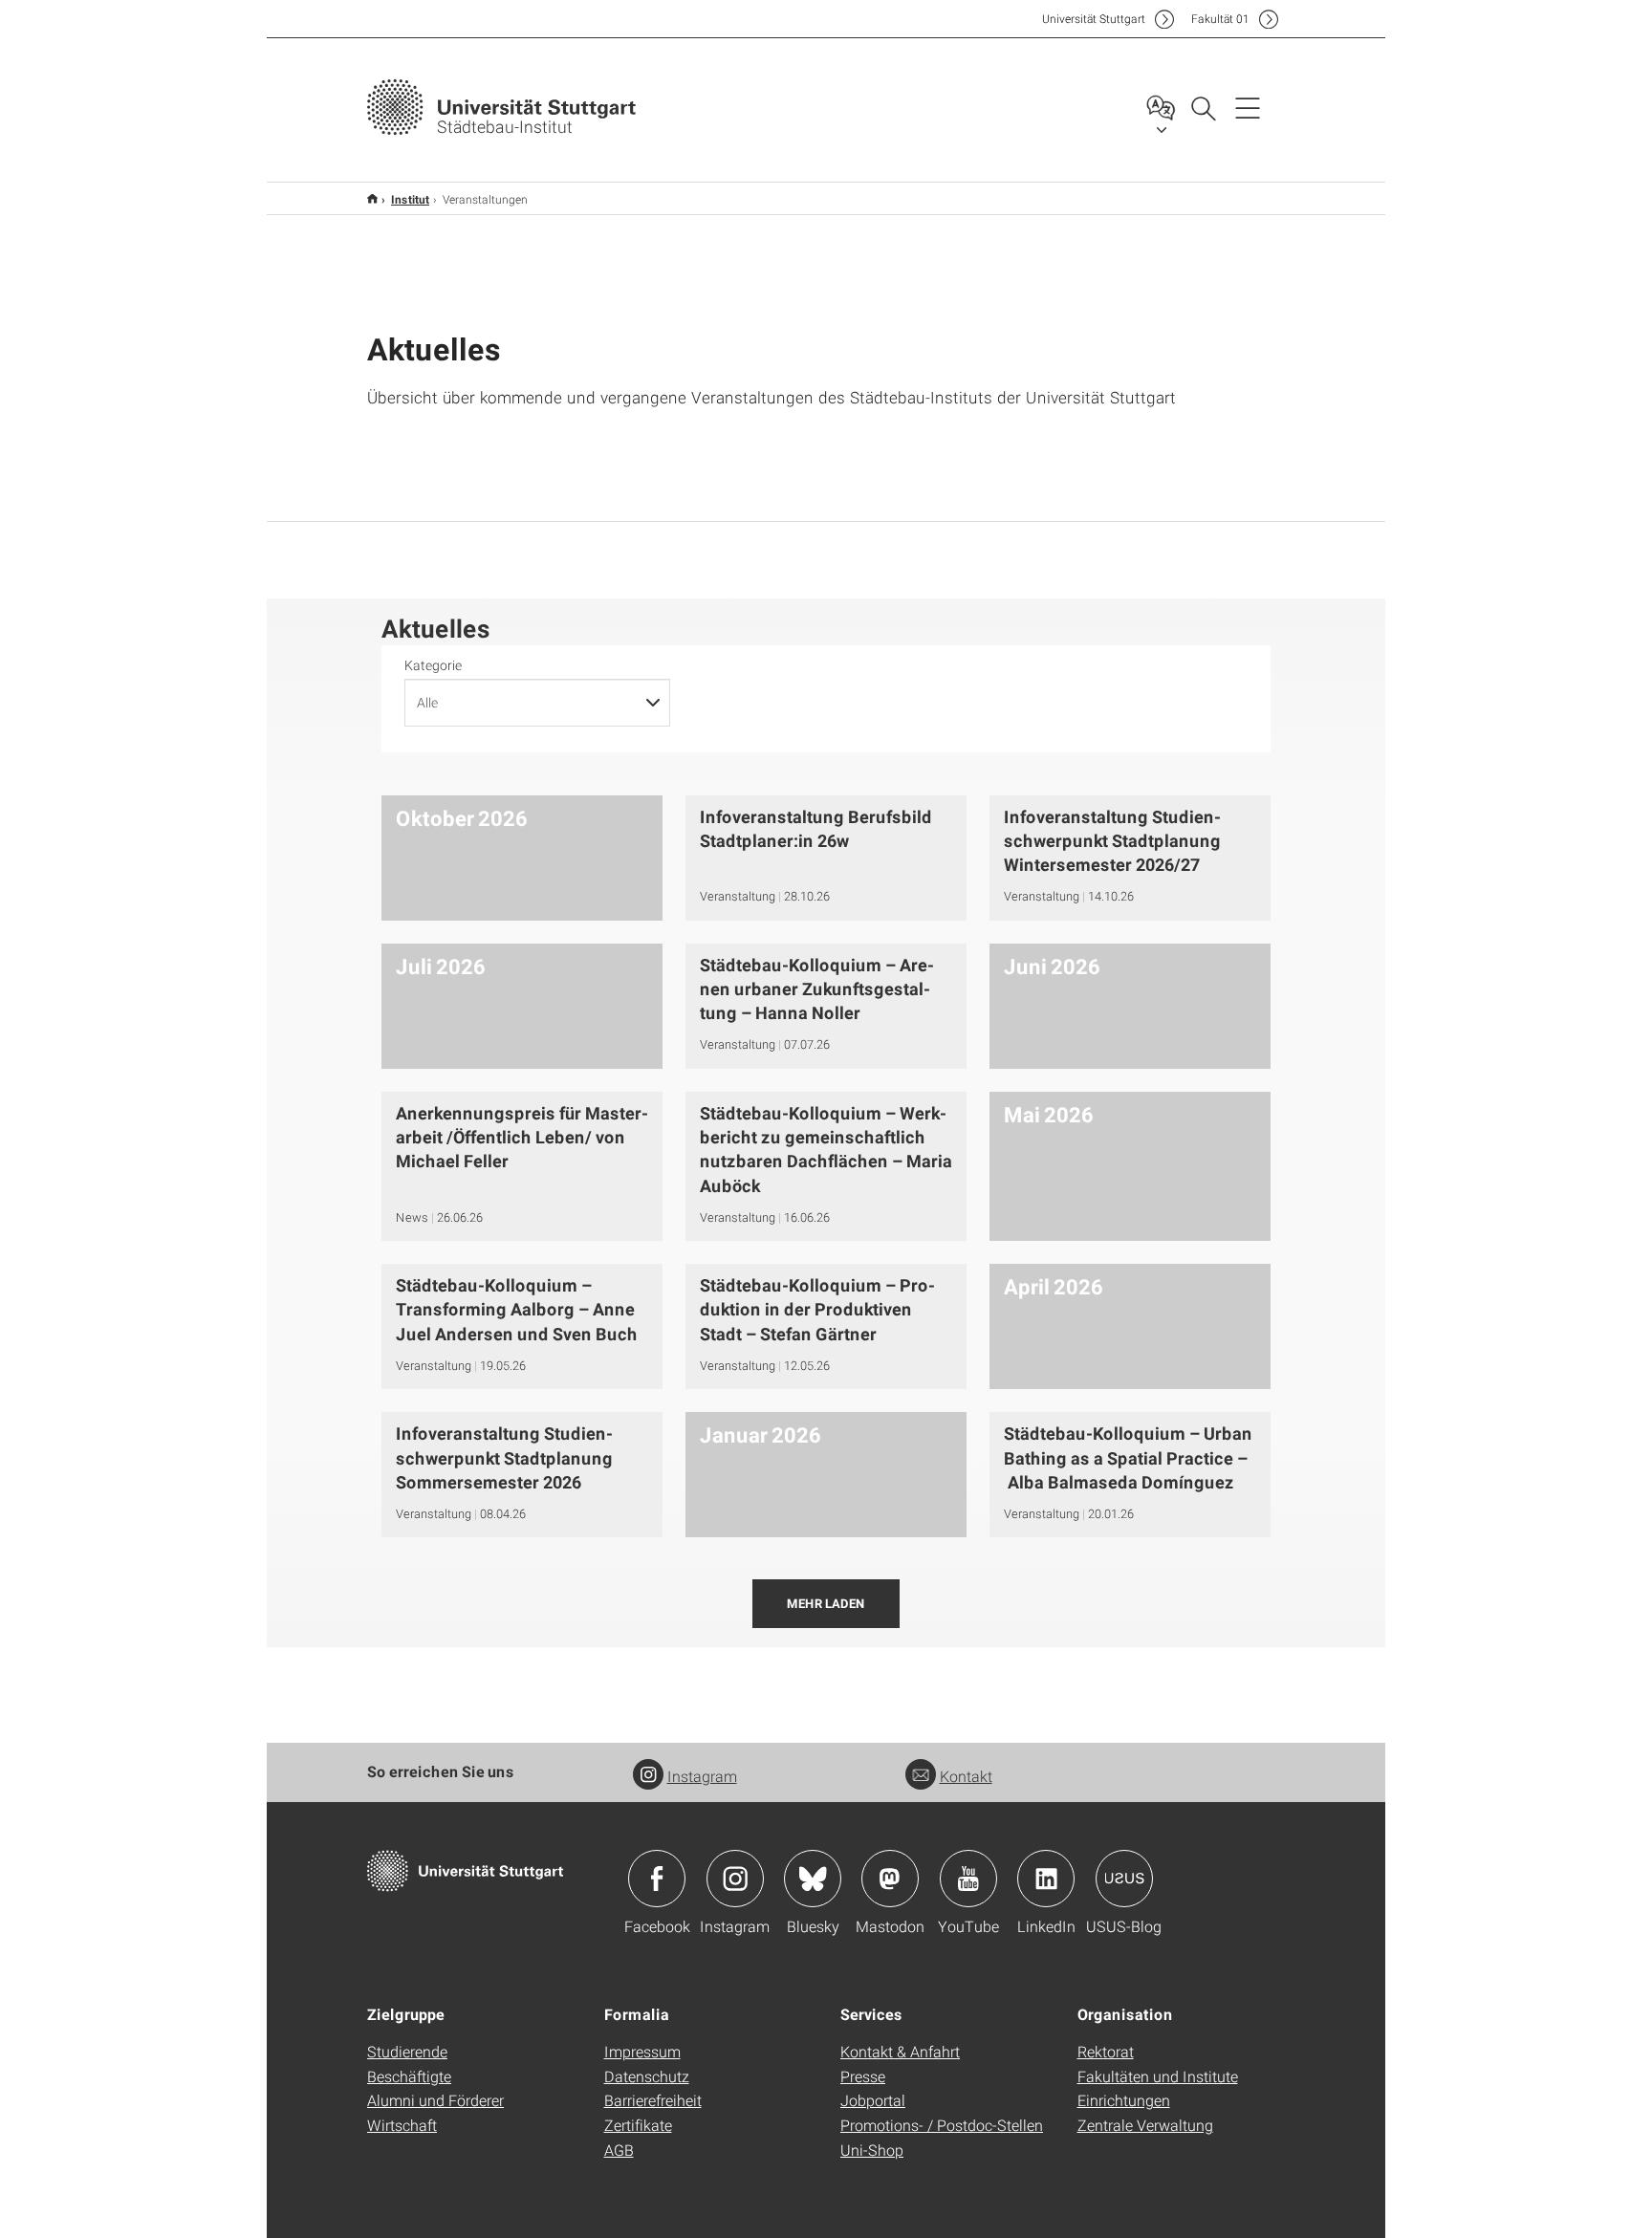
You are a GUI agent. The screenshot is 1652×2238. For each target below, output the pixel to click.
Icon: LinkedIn (1046, 1879)
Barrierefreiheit (653, 2100)
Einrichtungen (1124, 2100)
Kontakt (966, 1776)
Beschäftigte (409, 2076)
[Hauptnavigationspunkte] (1248, 107)
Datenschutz (647, 2076)
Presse (863, 2076)
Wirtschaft (402, 2125)
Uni (1094, 19)
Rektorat (1106, 2051)
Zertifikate (638, 2125)
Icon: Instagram (735, 1879)
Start (372, 198)
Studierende (407, 2051)
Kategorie (433, 665)
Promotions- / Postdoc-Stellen (942, 2125)
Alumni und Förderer (435, 2100)
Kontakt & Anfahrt (900, 2051)
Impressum (642, 2051)
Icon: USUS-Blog (1124, 1879)
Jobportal (873, 2100)
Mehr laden (826, 1603)
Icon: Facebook (657, 1879)
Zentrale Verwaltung (1145, 2125)
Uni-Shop (872, 2150)
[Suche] (1203, 107)
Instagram (702, 1776)
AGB (619, 2150)
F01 (1220, 19)
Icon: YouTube (968, 1879)
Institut (410, 199)
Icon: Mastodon (890, 1879)
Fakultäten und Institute (1158, 2076)
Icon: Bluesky (813, 1879)
